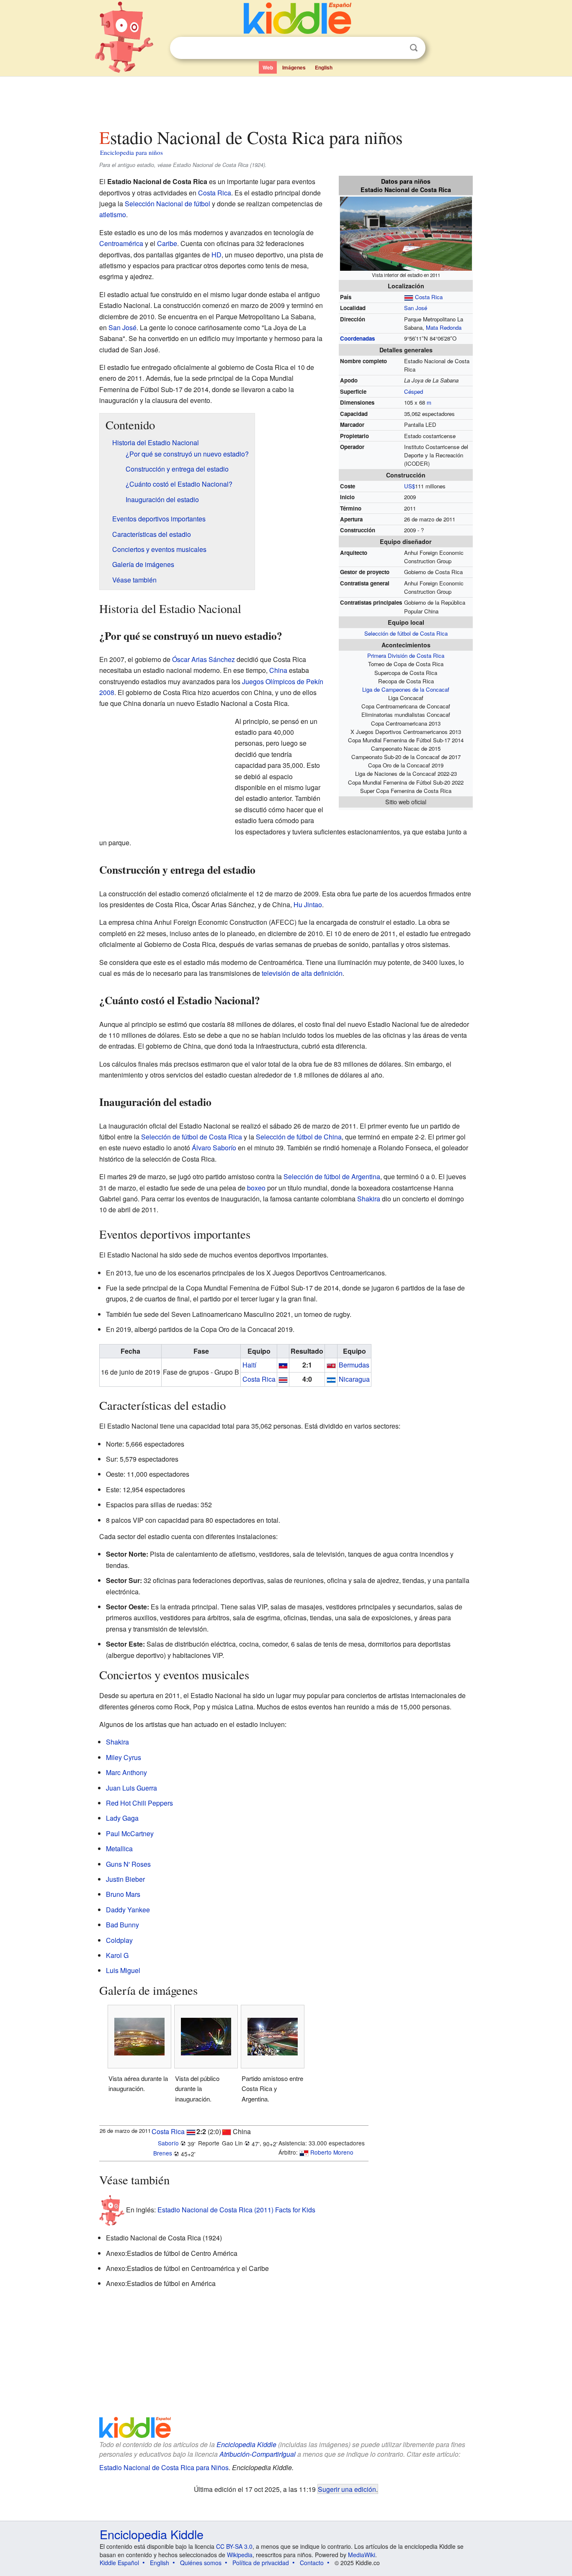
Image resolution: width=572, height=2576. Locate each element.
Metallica (119, 1849)
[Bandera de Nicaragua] (331, 1379)
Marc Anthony (126, 1772)
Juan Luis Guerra (131, 1788)
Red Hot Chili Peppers (139, 1803)
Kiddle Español (119, 2563)
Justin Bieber (125, 1879)
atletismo (113, 214)
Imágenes (294, 67)
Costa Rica (429, 297)
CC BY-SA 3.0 (234, 2546)
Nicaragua (354, 1379)
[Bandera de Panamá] (304, 2152)
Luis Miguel (123, 1970)
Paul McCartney (130, 1833)
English (324, 67)
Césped (414, 391)
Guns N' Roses (128, 1864)
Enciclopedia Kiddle (246, 2444)
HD (216, 255)
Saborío (168, 2143)
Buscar (414, 48)
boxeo (256, 1188)
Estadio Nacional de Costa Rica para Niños (164, 2467)
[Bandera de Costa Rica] (283, 1379)
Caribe (167, 243)
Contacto (312, 2563)
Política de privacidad (261, 2563)
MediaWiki (362, 2555)
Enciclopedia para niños (131, 152)
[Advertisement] (286, 100)
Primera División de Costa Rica (406, 656)
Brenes (163, 2153)
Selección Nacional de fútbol (167, 204)
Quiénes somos (201, 2563)
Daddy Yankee (128, 1910)
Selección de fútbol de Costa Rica (406, 633)
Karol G (117, 1955)
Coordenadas (357, 338)
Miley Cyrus (124, 1757)
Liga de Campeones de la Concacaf (406, 689)
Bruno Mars (123, 1894)
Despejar (397, 48)
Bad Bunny (122, 1925)
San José (416, 308)
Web (268, 67)
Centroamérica (121, 243)
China (278, 670)
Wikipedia (240, 2555)
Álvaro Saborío (214, 1148)
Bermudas (354, 1365)
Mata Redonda (444, 327)
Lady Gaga (122, 1818)
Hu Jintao (308, 904)
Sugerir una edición (347, 2489)
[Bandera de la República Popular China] (227, 2131)
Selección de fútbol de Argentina (332, 1176)
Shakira (369, 1199)
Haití (249, 1365)
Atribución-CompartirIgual (258, 2454)
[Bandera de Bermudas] (331, 1365)
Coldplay (119, 1940)
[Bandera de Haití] (283, 1365)
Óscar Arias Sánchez (204, 659)
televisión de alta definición (302, 973)
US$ (410, 486)
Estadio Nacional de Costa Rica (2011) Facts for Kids (236, 2210)
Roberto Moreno (332, 2152)
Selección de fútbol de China (299, 1137)
